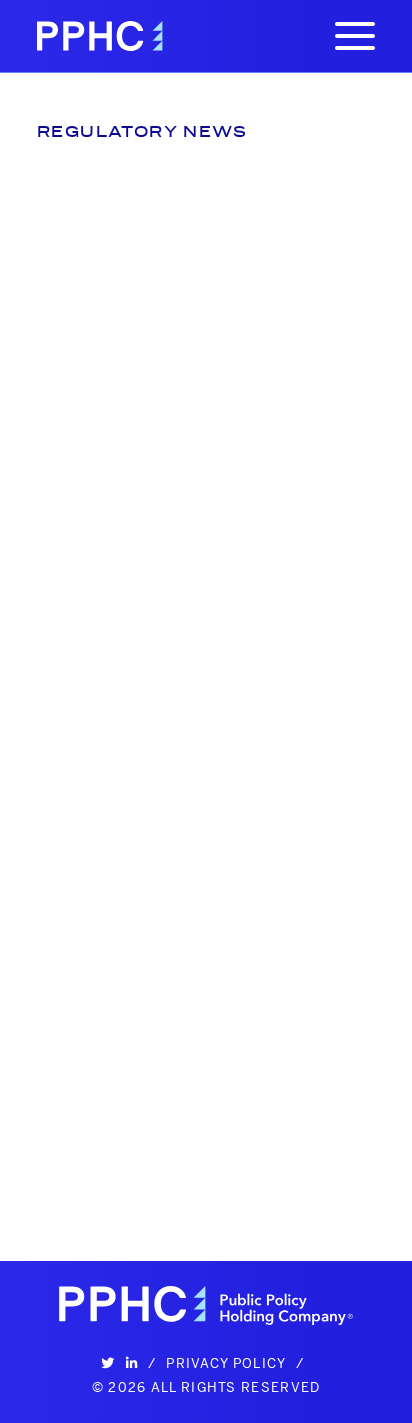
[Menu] (355, 36)
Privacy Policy (226, 1363)
